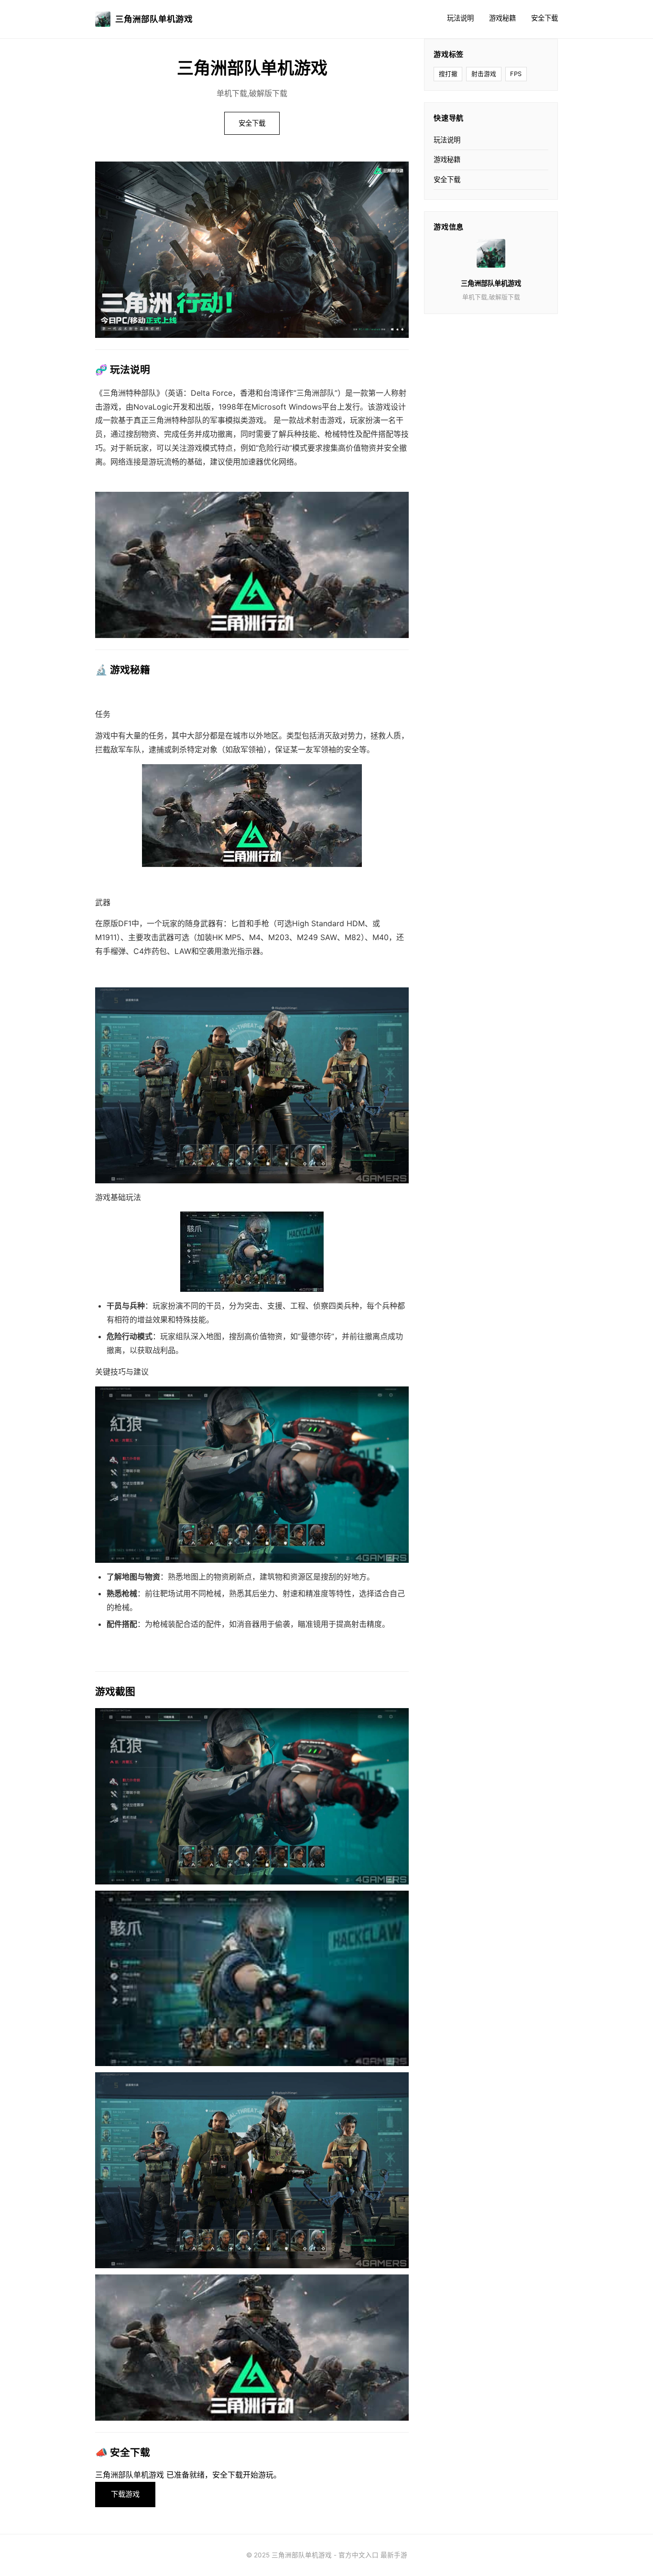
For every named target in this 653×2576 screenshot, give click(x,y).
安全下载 (544, 18)
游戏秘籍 (502, 18)
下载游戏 (125, 2494)
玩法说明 (460, 18)
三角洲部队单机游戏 (154, 19)
